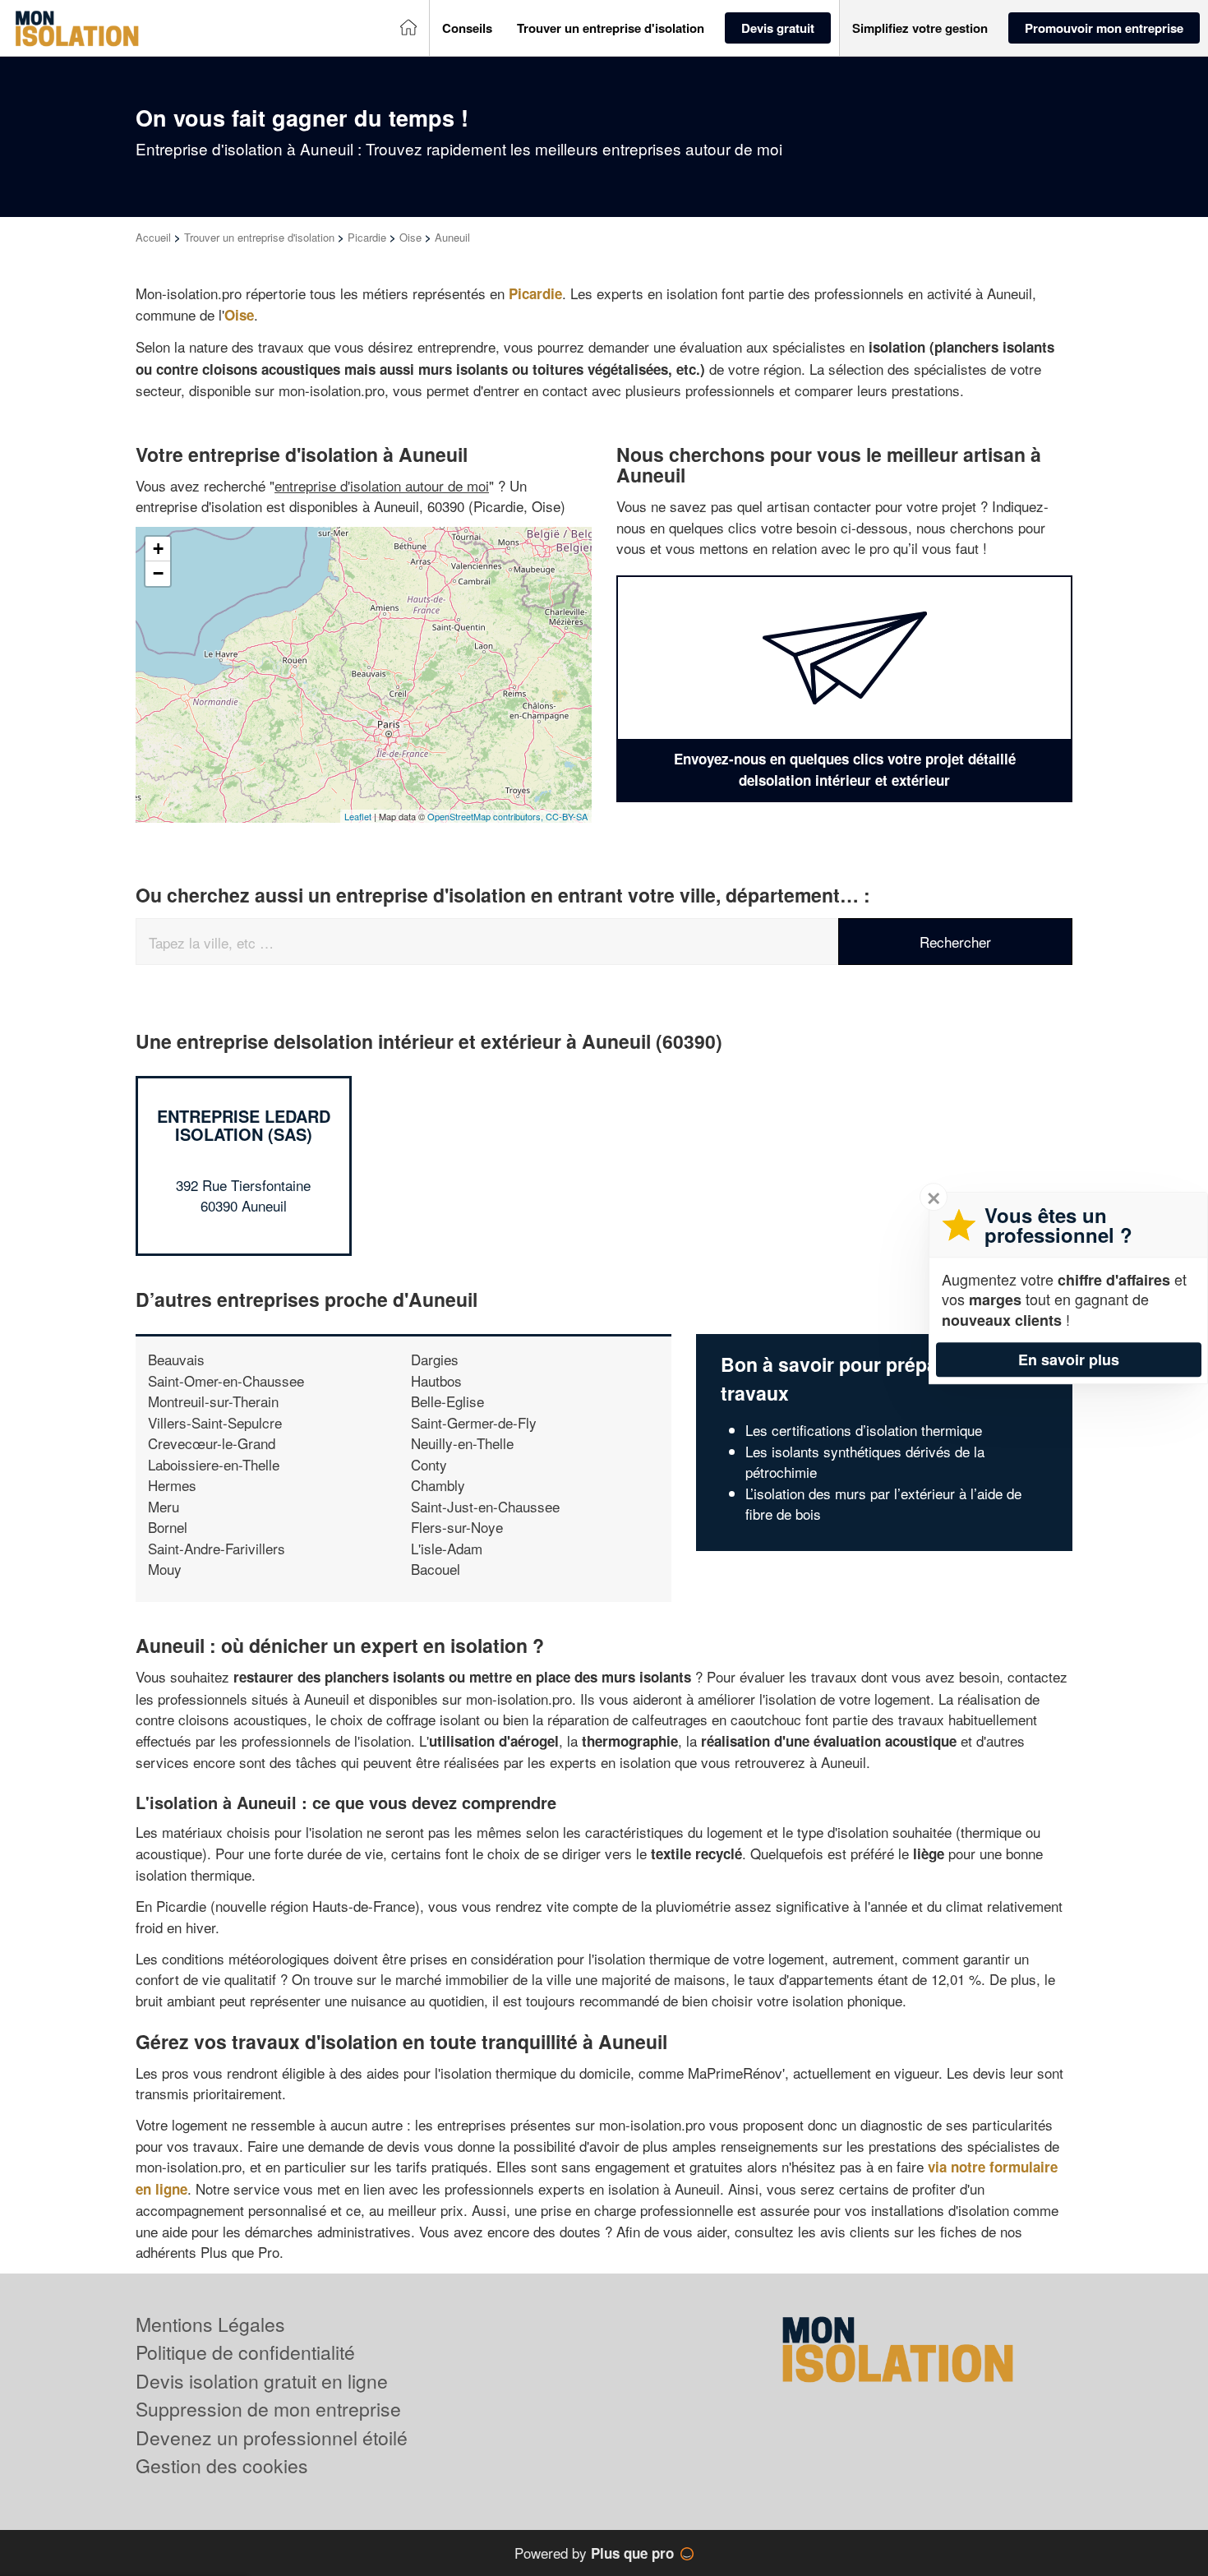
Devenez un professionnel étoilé (272, 2438)
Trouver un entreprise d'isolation (259, 237)
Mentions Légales (210, 2324)
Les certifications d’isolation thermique (864, 1430)
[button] (467, 28)
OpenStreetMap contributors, (486, 816)
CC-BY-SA (567, 816)
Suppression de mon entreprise (268, 2409)
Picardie (367, 237)
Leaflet (358, 816)
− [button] (158, 573)
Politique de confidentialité (245, 2352)
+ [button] (158, 549)
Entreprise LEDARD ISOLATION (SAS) (244, 1125)
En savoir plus (1069, 1360)
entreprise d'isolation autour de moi (382, 485)
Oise (410, 237)
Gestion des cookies (222, 2465)
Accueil (153, 237)
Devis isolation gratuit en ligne (262, 2381)
